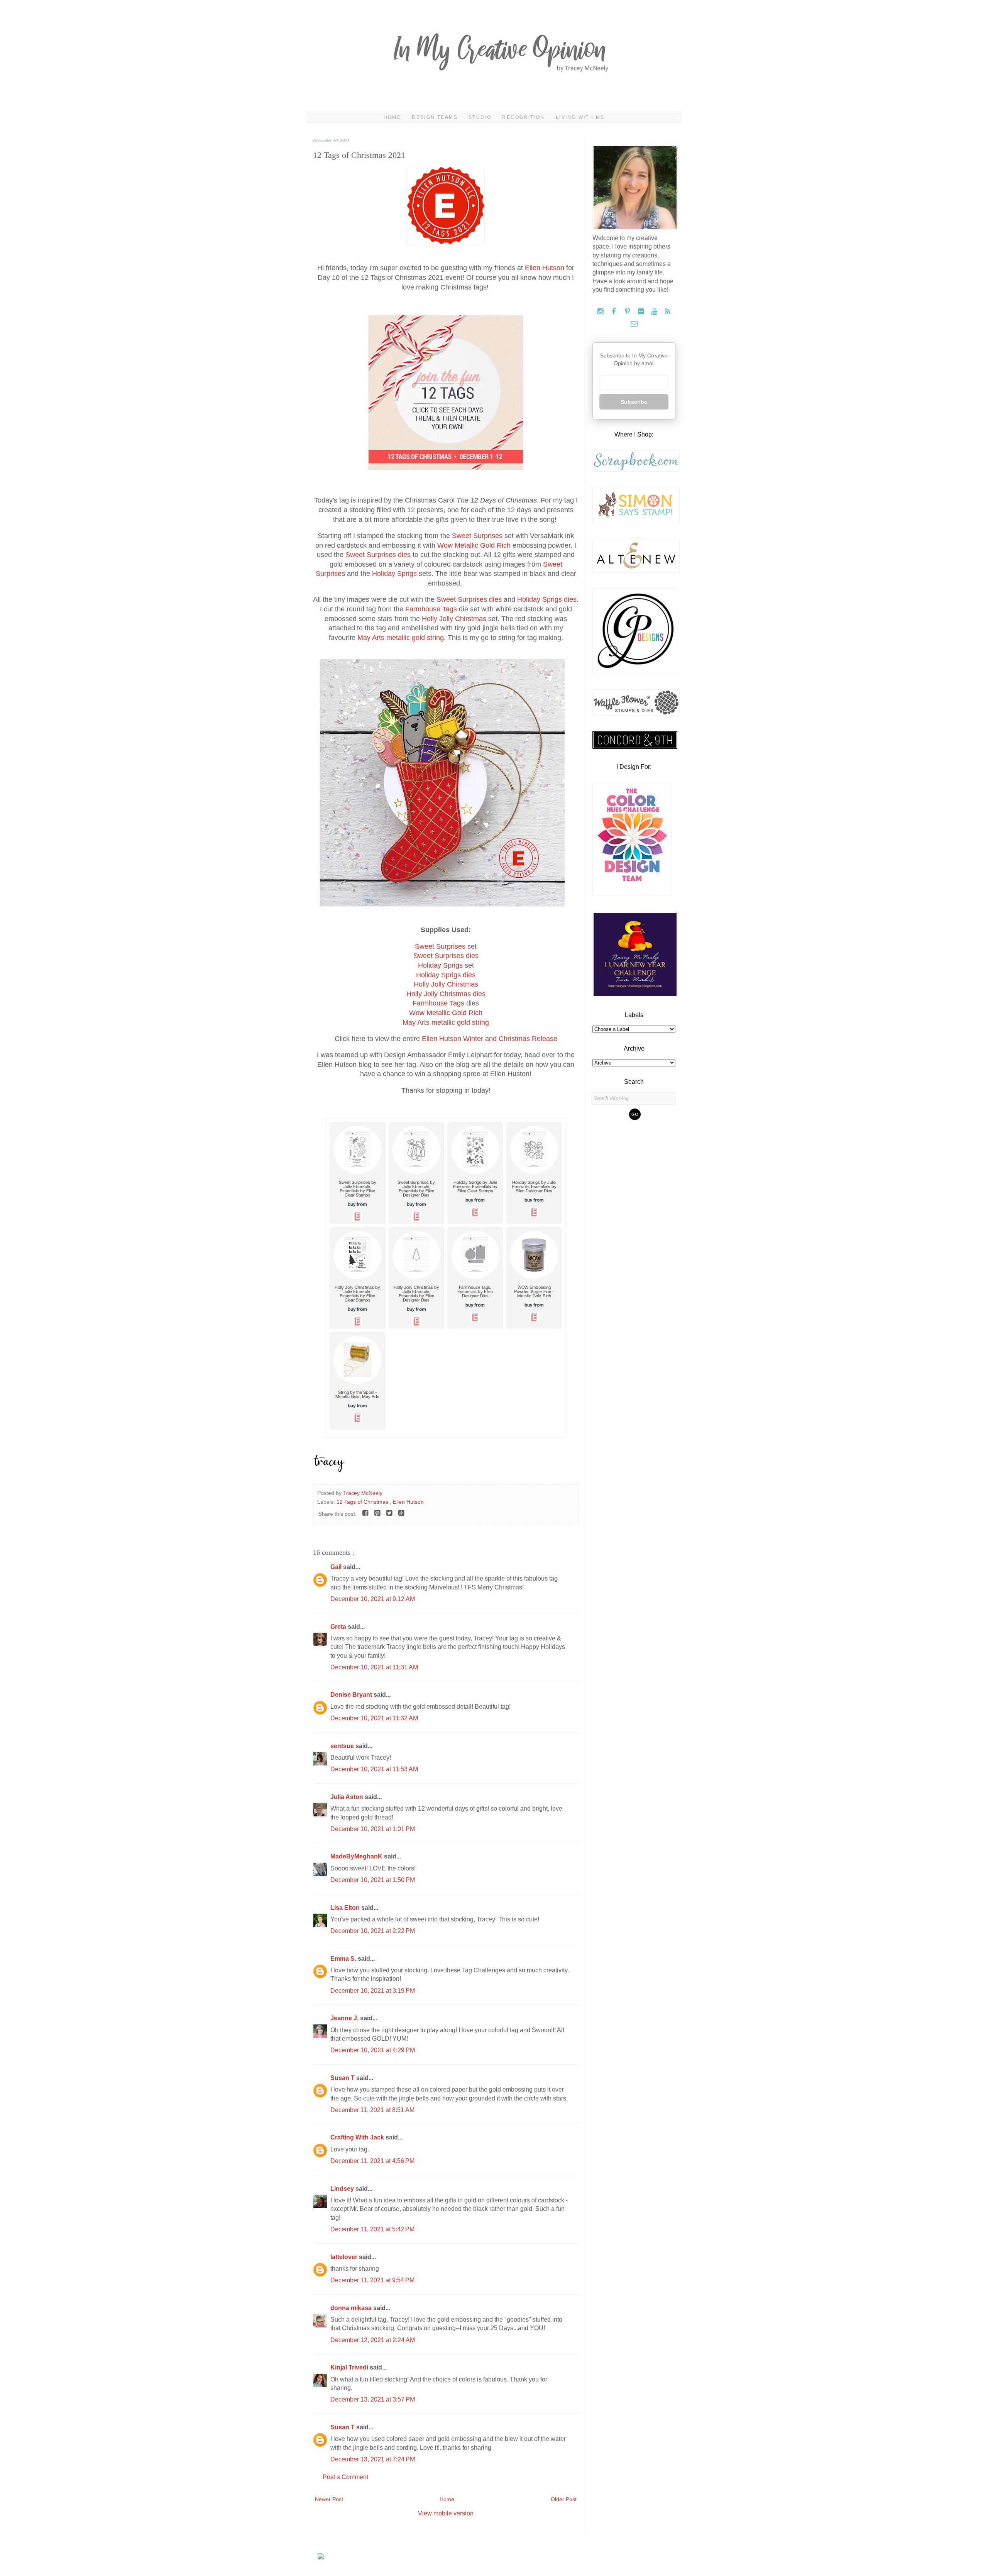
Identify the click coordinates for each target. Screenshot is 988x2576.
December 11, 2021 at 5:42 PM (372, 2229)
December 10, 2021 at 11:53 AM (374, 1769)
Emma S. (344, 1959)
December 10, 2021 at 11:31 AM (374, 1667)
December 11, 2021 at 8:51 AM (372, 2110)
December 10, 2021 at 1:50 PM (373, 1880)
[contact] (634, 324)
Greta (339, 1627)
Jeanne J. (345, 2018)
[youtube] (655, 312)
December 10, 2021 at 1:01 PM (373, 1829)
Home (392, 117)
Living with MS (580, 117)
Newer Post (329, 2499)
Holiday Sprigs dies (547, 599)
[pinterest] (628, 312)
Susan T (343, 2078)
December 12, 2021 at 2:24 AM (373, 2340)
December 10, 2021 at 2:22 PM (373, 1931)
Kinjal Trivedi (350, 2367)
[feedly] (668, 312)
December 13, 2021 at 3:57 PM (373, 2399)
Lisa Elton (346, 1908)
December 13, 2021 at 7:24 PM (373, 2459)
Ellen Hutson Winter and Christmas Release (490, 1039)
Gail (337, 1567)
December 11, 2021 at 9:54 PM (372, 2280)
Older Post (564, 2499)
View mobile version (446, 2513)
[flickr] (642, 312)
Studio (480, 117)
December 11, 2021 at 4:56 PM (372, 2161)
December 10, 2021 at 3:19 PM (373, 1991)
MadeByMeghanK (357, 1856)
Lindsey (343, 2189)
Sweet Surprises (477, 536)
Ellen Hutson (545, 268)
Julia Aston (348, 1797)
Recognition (523, 117)
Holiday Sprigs (394, 574)
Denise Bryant (352, 1695)
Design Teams (435, 117)
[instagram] (601, 312)
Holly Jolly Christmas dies (446, 994)
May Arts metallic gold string (401, 638)
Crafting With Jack (358, 2137)
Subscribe (634, 402)
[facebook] (615, 312)
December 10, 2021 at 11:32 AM (374, 1718)
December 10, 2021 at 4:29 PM (373, 2050)
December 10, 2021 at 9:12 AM (373, 1599)
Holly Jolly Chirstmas (454, 619)
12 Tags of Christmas (363, 1502)
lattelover (345, 2257)
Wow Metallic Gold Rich (474, 545)
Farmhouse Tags (431, 609)
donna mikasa (352, 2308)
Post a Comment (345, 2477)
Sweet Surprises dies (378, 555)
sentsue (343, 1746)
